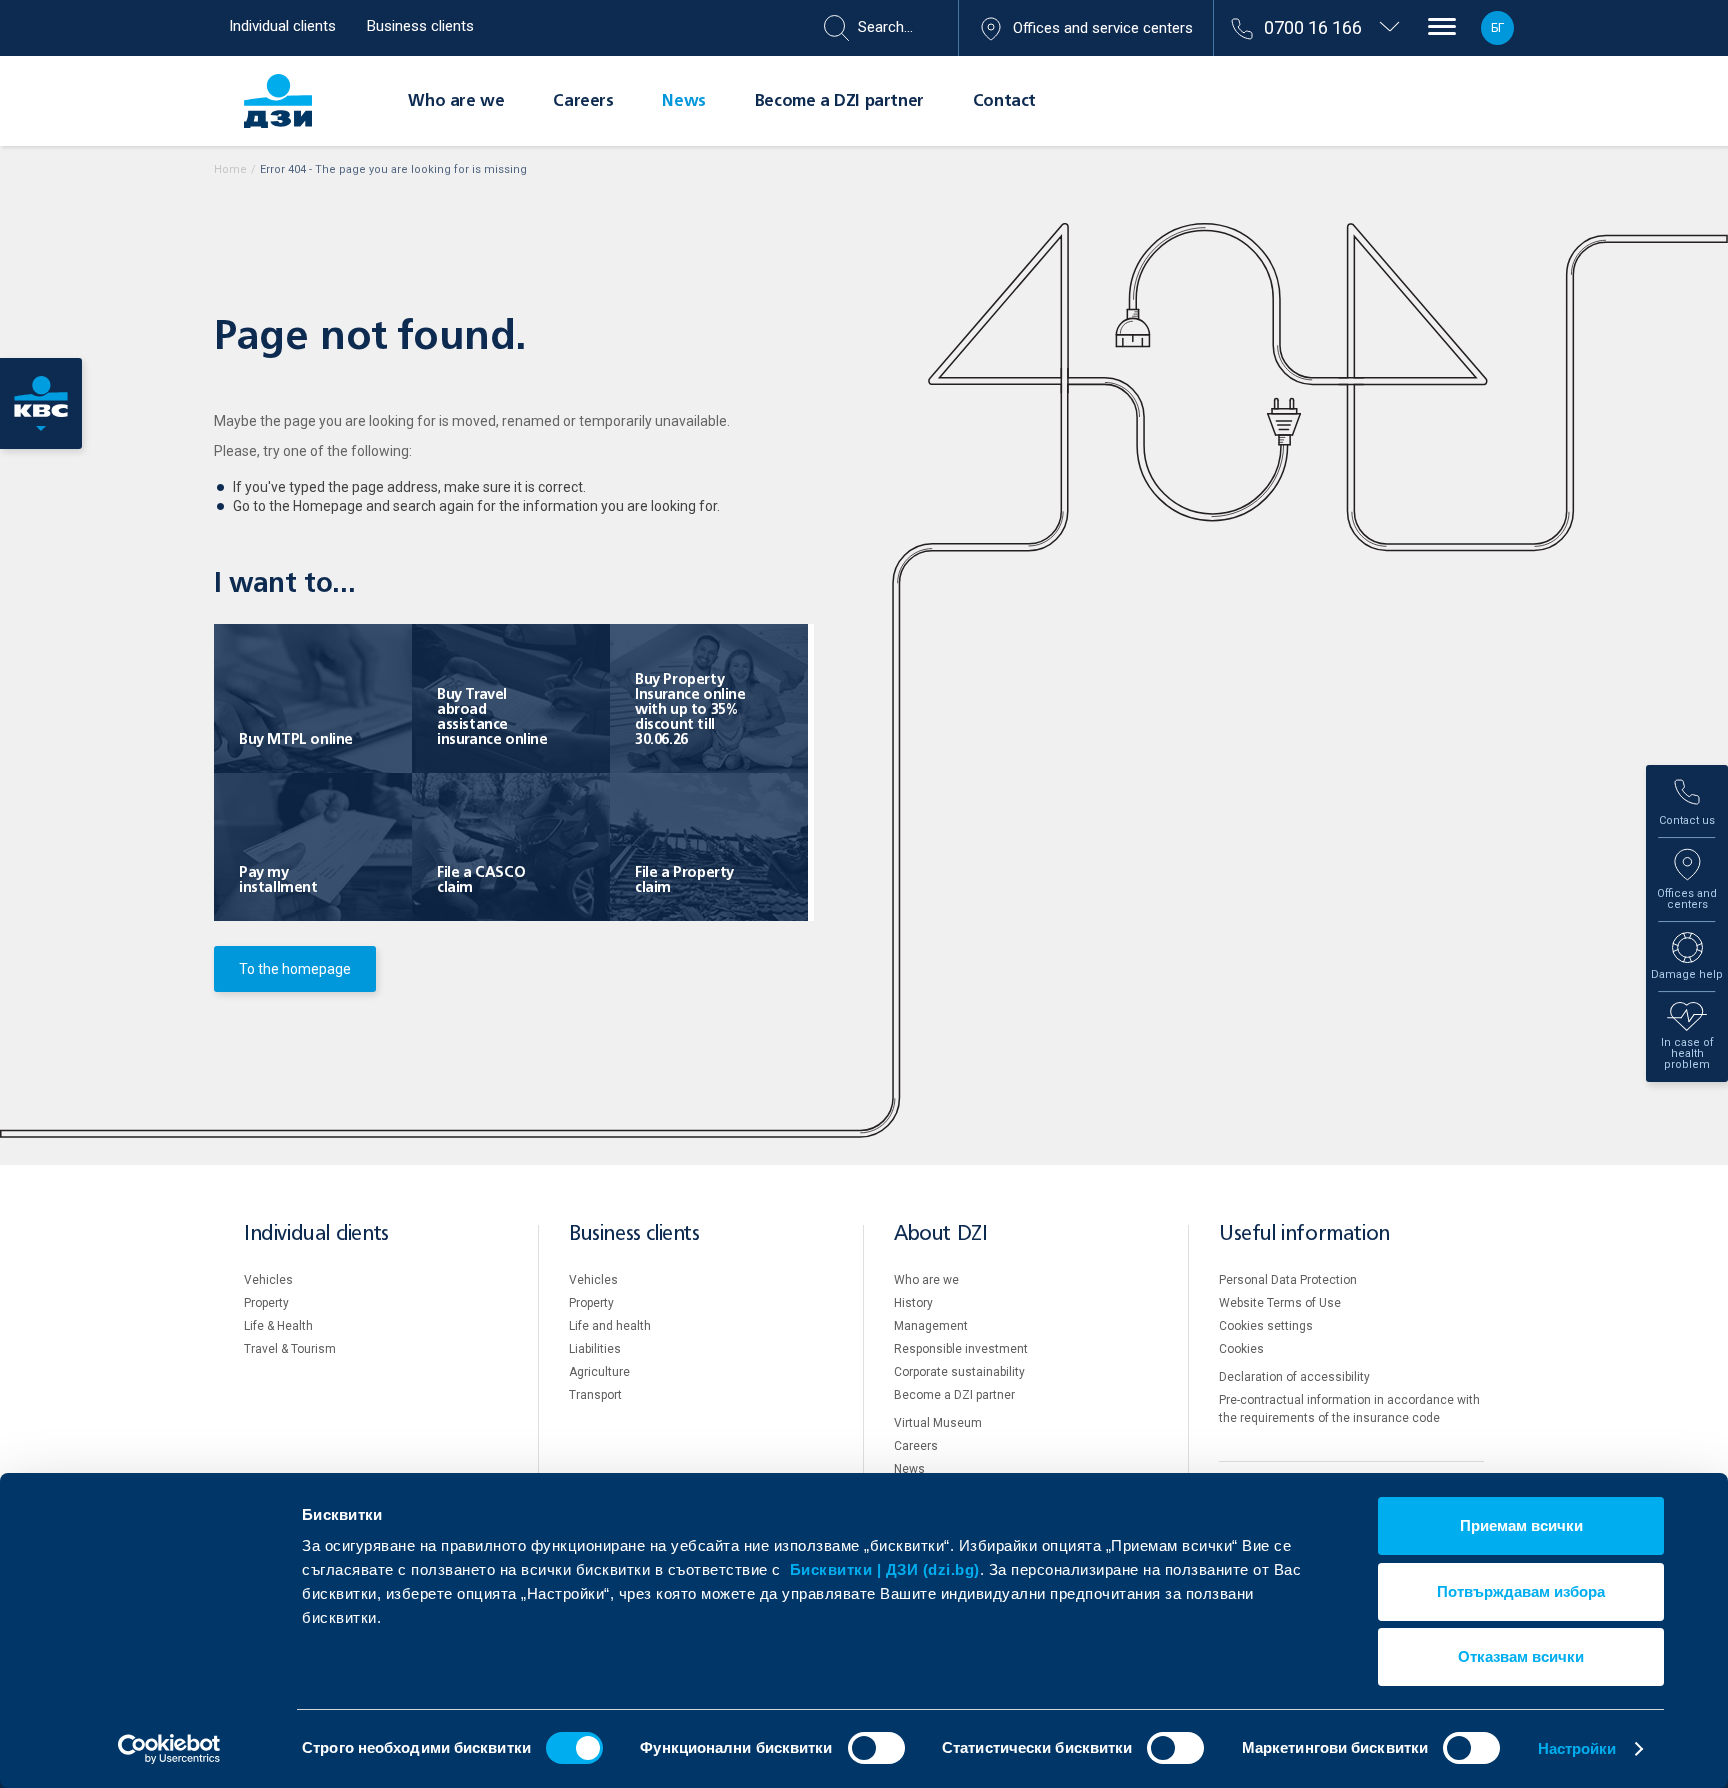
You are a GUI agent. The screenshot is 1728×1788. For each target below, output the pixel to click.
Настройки (1577, 1748)
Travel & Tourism (290, 1349)
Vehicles (268, 1280)
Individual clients (282, 26)
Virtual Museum (938, 1423)
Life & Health (278, 1326)
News (683, 102)
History (913, 1303)
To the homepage (295, 969)
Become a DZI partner (839, 102)
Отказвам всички (1521, 1656)
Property (266, 1303)
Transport (595, 1395)
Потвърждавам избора (1521, 1591)
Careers (583, 102)
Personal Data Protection (1288, 1280)
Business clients (420, 26)
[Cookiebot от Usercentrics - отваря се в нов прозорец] (169, 1749)
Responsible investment (961, 1349)
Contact (1004, 102)
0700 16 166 (1313, 27)
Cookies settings (1266, 1326)
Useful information (1304, 1234)
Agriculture (599, 1372)
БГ (1497, 28)
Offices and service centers (1103, 28)
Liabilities (595, 1349)
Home (230, 169)
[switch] (876, 1748)
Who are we (456, 102)
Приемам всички (1521, 1525)
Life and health (610, 1326)
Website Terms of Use (1280, 1303)
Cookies (1241, 1349)
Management (931, 1326)
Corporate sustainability (959, 1372)
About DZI (940, 1234)
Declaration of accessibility (1294, 1377)
